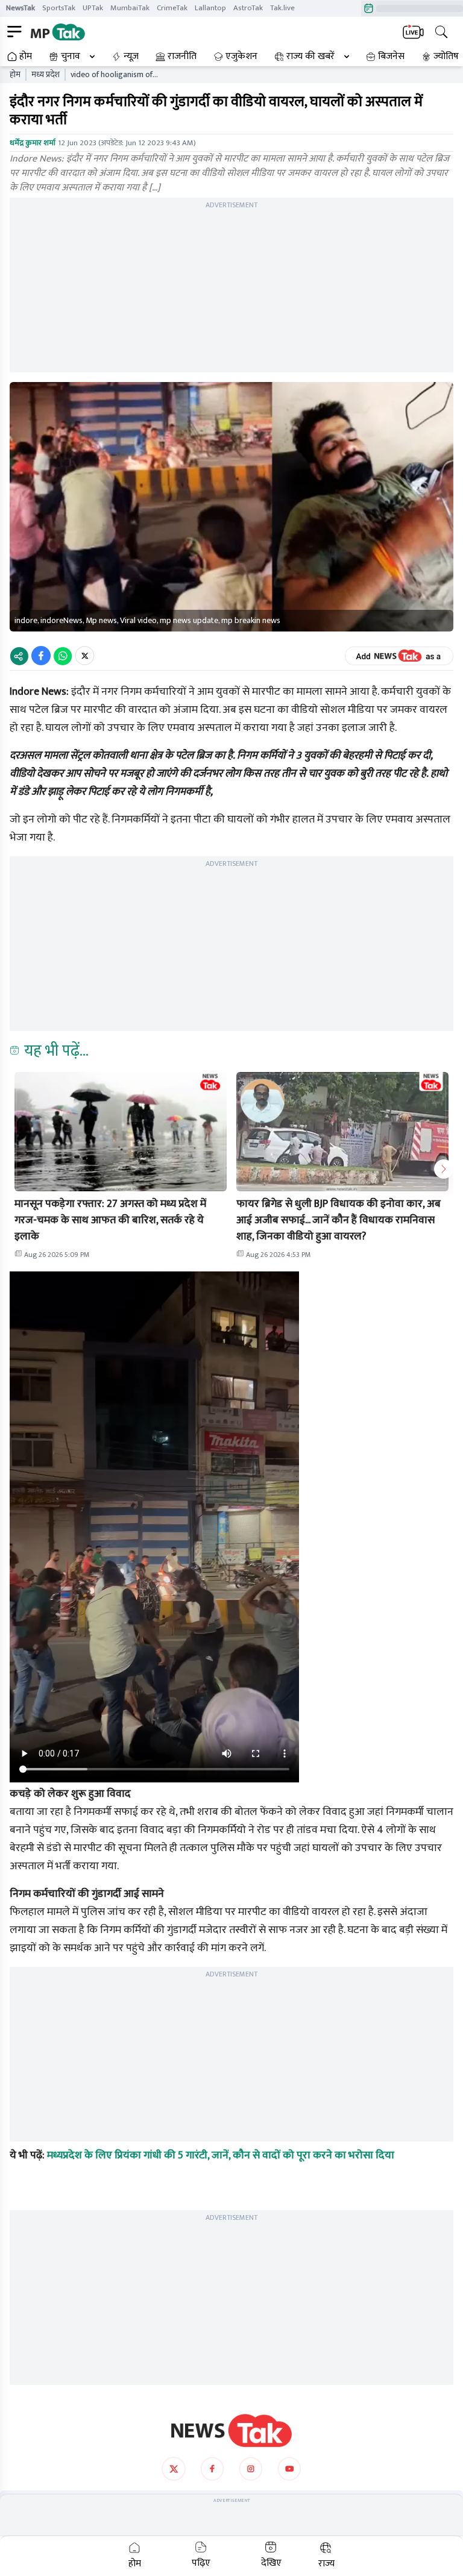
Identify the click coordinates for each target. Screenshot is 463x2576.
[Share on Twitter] (85, 656)
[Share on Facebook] (41, 656)
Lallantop (210, 8)
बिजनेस (391, 57)
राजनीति (182, 57)
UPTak (93, 8)
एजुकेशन (241, 57)
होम (26, 57)
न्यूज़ (131, 57)
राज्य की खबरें (310, 57)
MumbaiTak (130, 8)
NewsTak (20, 8)
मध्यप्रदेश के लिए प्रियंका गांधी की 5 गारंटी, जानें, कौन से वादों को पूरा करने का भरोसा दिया (221, 2155)
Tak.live (282, 8)
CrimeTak (172, 8)
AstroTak (248, 8)
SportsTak (59, 8)
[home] (231, 2431)
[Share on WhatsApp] (63, 656)
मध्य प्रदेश (46, 75)
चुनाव (71, 57)
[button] (121, 1132)
